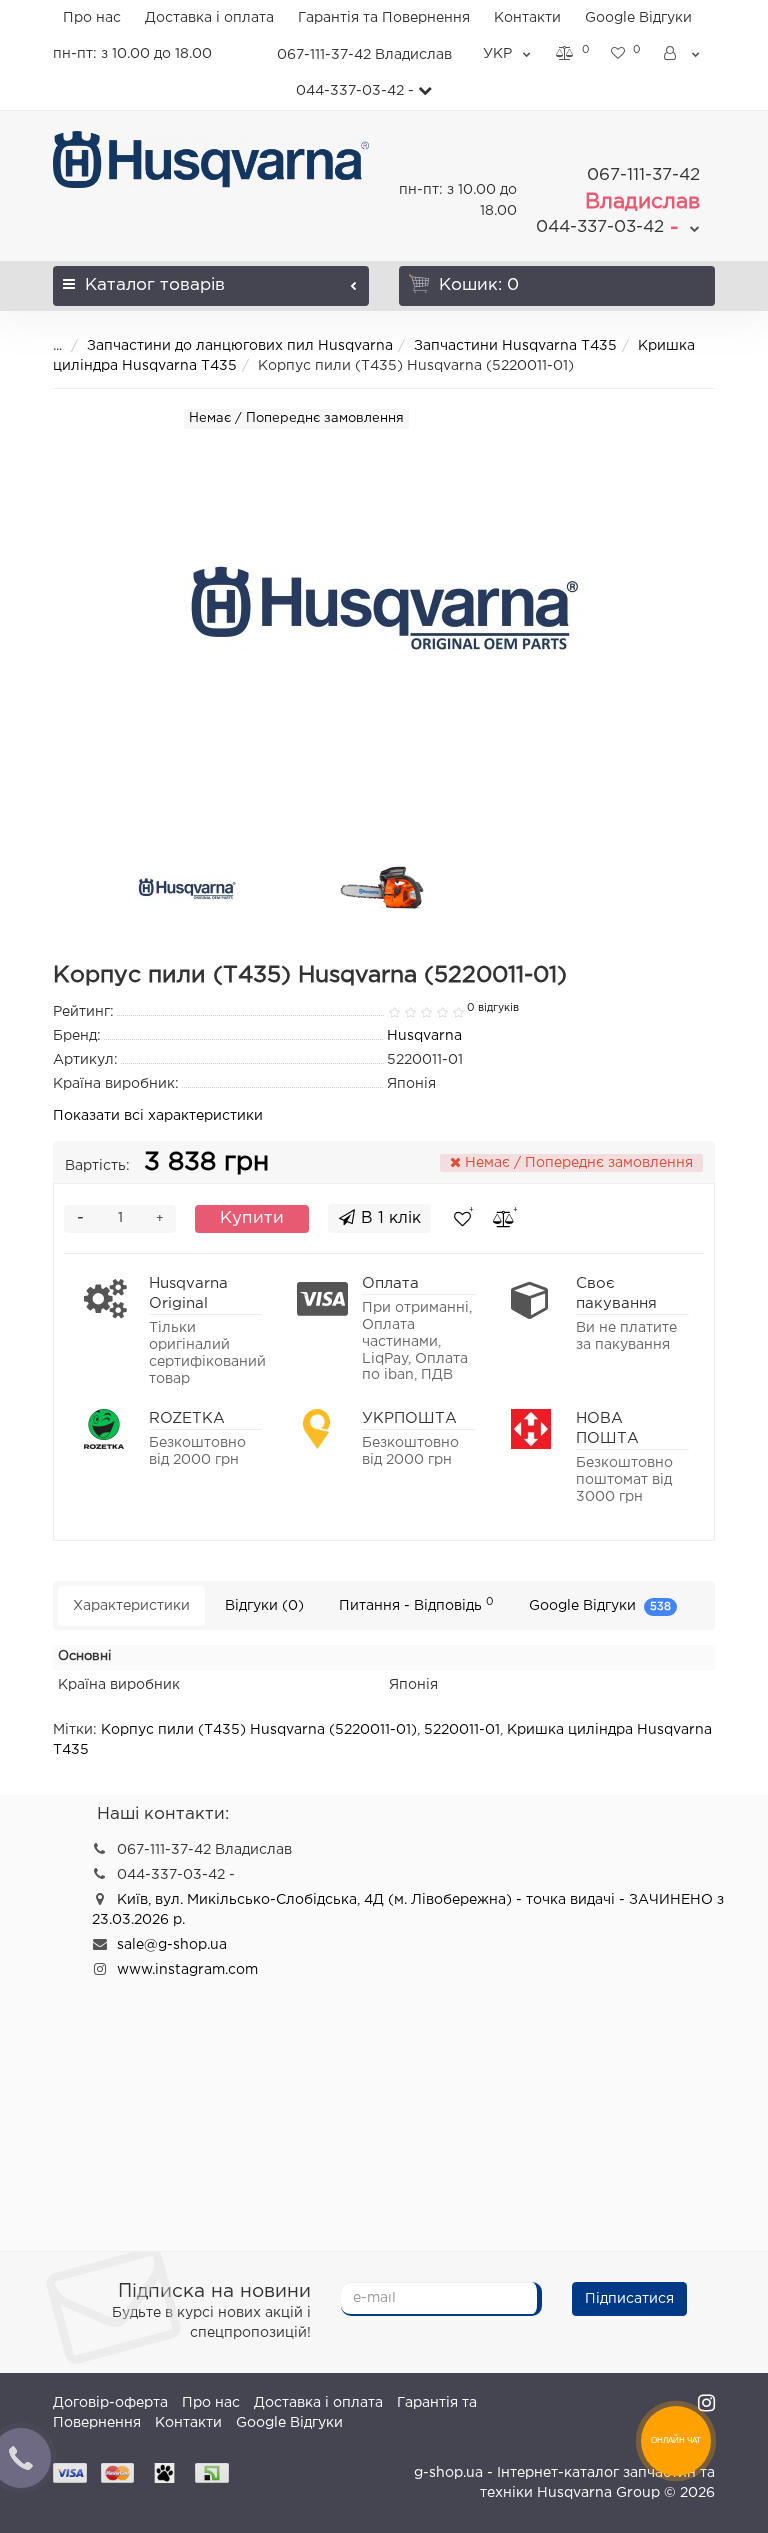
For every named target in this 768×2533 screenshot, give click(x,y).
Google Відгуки (638, 18)
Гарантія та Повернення (384, 18)
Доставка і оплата (209, 18)
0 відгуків (493, 1008)
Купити (252, 1218)
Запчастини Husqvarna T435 (515, 346)
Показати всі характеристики (158, 1116)
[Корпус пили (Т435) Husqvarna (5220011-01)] (187, 889)
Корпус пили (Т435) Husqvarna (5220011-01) (259, 1730)
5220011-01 (462, 1730)
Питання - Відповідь (416, 1604)
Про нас (92, 18)
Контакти (527, 18)
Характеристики (131, 1606)
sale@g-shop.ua (172, 1945)
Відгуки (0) (264, 1606)
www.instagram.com (187, 1970)
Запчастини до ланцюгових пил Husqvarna (240, 346)
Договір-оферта (110, 2403)
